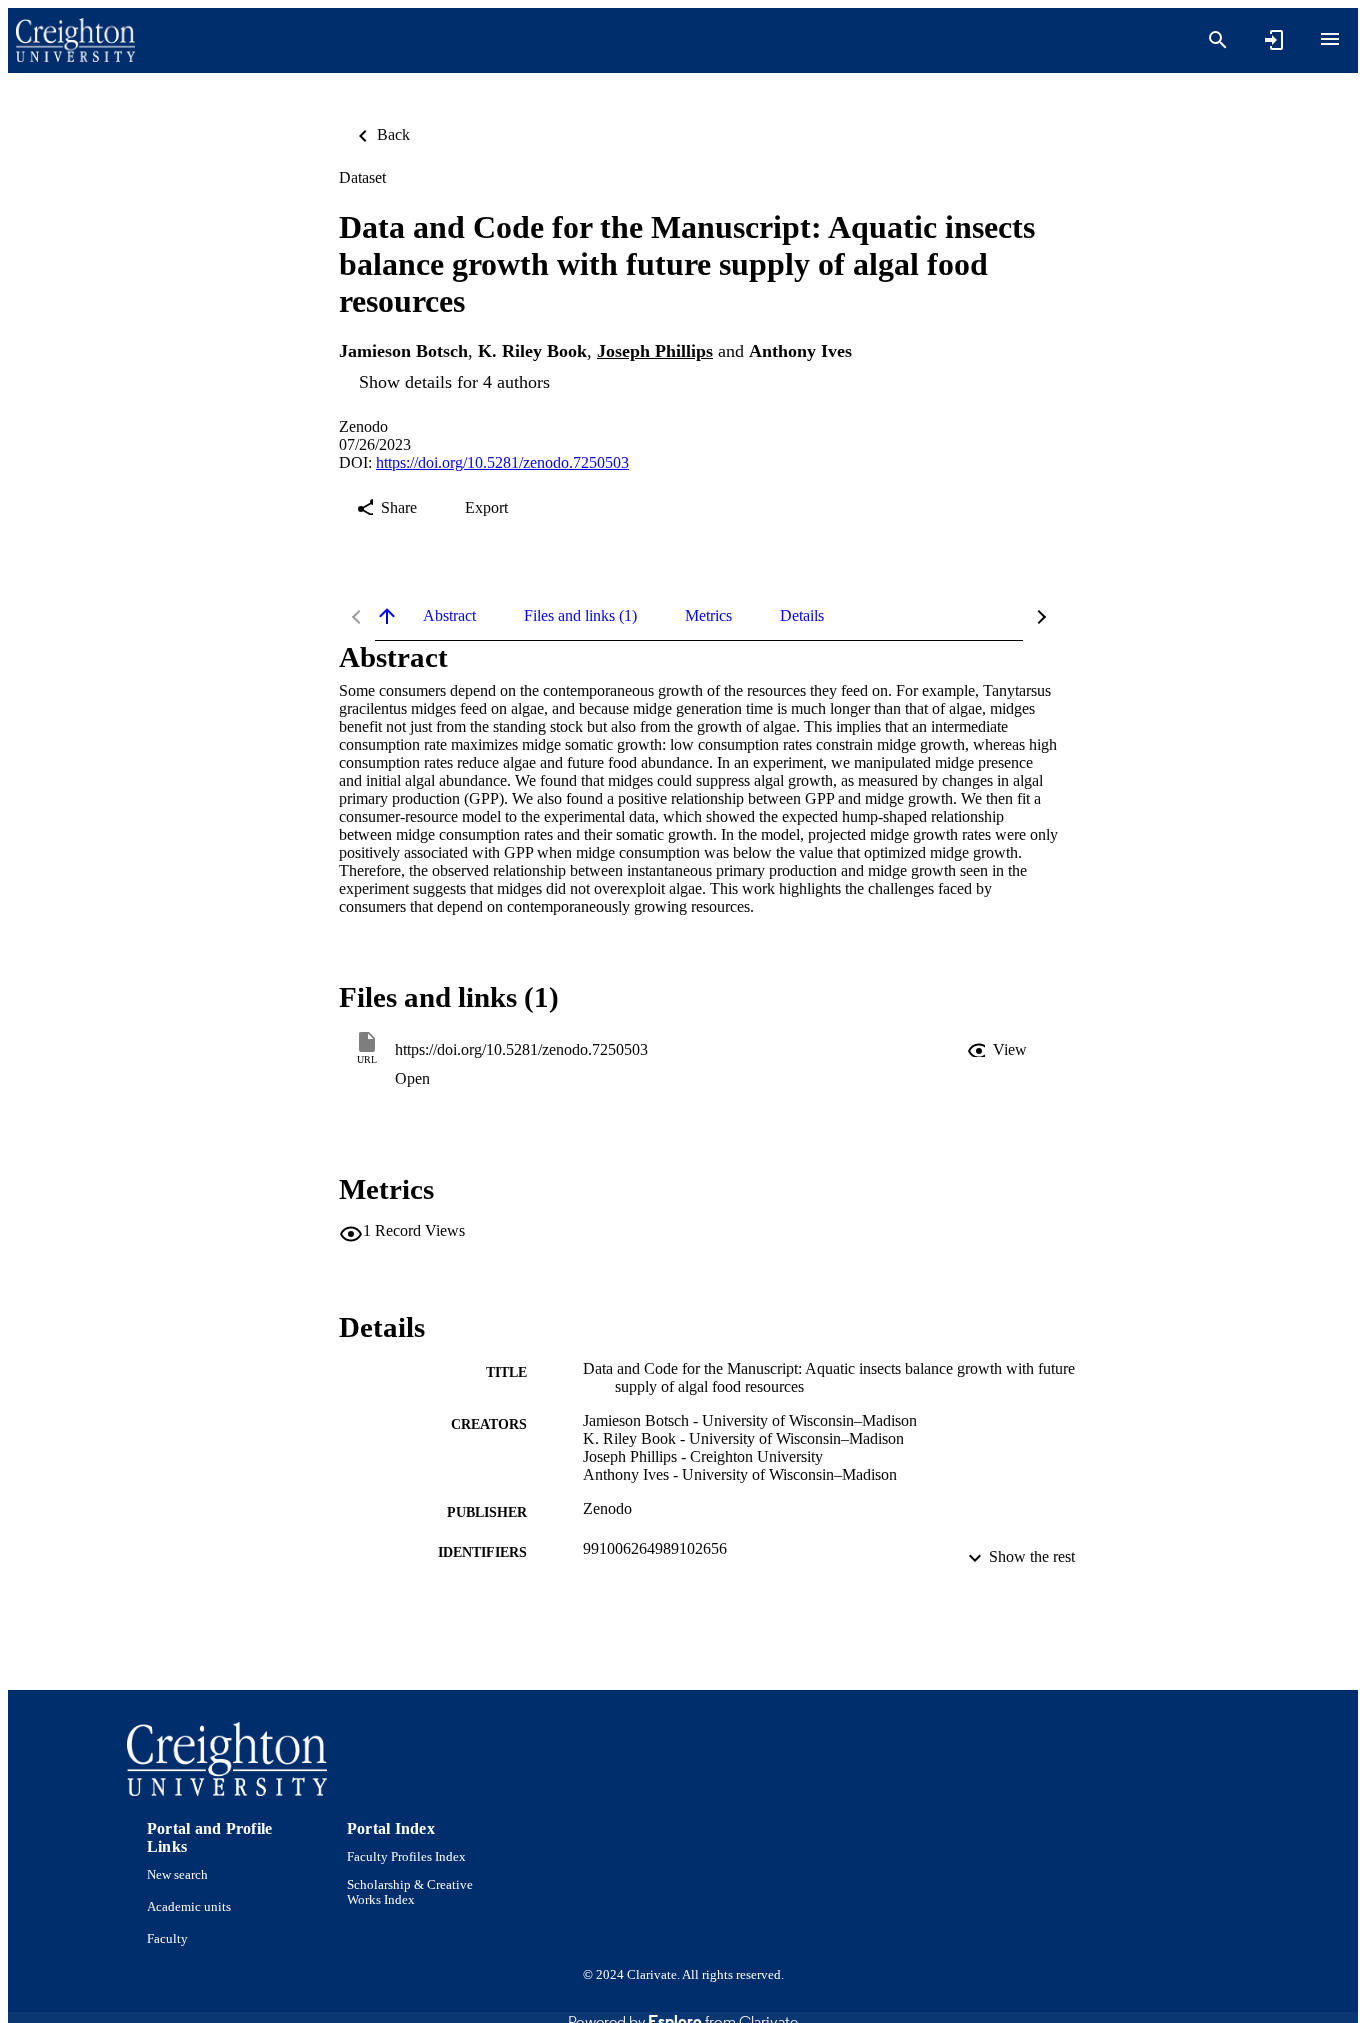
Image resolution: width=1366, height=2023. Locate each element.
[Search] (1218, 40)
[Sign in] (1274, 40)
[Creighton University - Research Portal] (75, 40)
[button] (999, 1050)
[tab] (449, 616)
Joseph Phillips (655, 351)
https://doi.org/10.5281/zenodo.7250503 (502, 462)
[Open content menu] (1330, 39)
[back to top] (387, 616)
